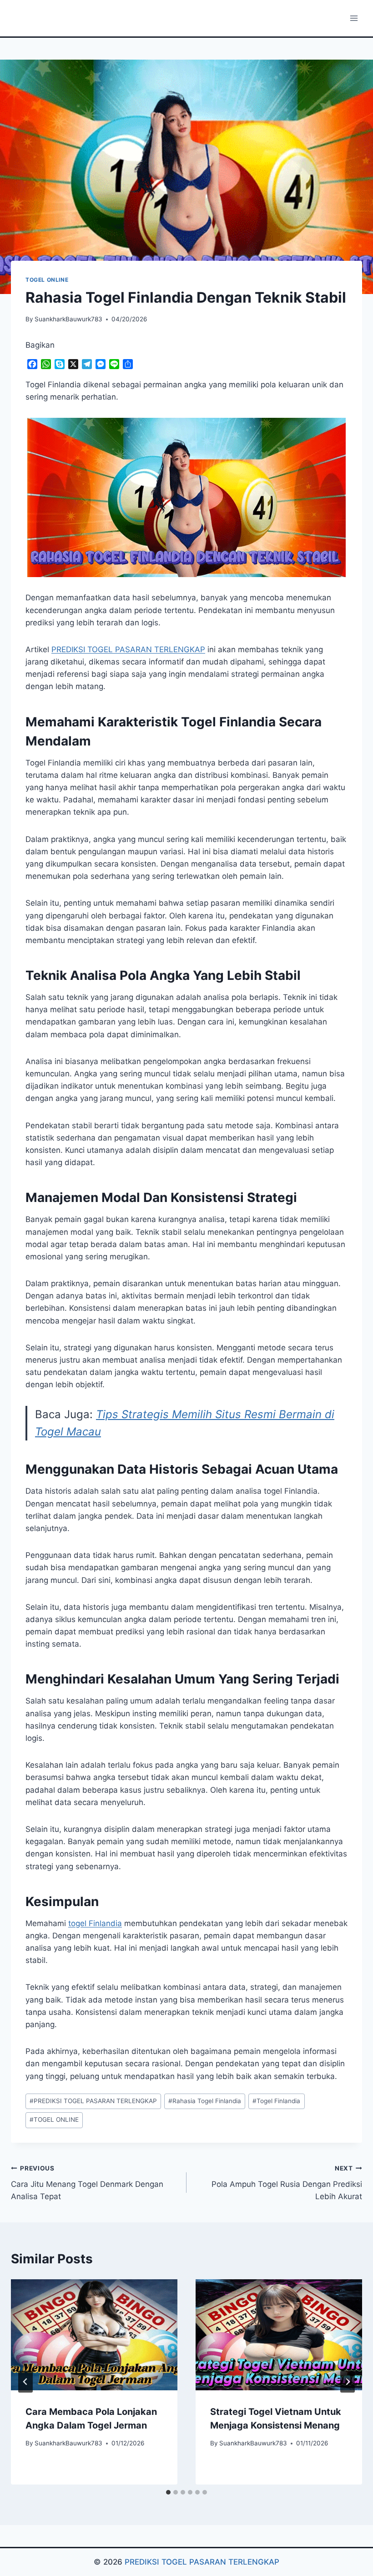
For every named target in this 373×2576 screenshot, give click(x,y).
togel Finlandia (95, 1923)
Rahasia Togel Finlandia (205, 2101)
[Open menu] (354, 18)
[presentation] (94, 2335)
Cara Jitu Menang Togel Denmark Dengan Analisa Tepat (87, 2183)
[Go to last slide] (25, 2382)
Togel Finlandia (276, 2101)
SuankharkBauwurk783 (68, 319)
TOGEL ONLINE (47, 280)
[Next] (348, 2382)
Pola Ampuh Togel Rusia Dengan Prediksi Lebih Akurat (287, 2183)
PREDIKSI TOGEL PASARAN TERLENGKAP (93, 2101)
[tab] (168, 2492)
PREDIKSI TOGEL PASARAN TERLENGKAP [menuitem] (128, 649)
